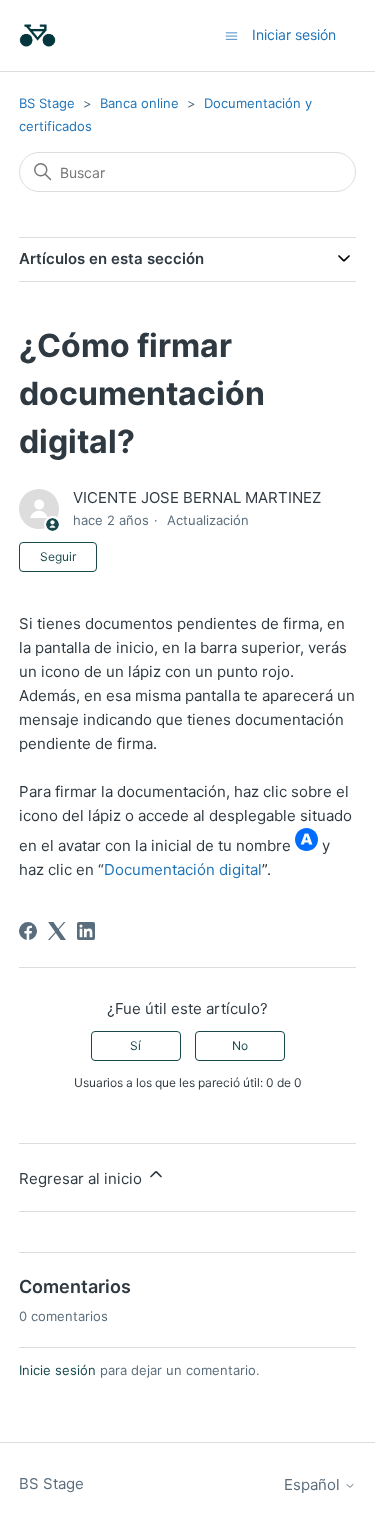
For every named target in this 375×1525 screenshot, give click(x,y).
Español (314, 1484)
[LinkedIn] (86, 931)
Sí (135, 1045)
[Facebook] (28, 931)
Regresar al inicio (82, 1178)
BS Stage (47, 103)
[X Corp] (57, 931)
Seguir (58, 556)
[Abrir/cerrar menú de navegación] (231, 34)
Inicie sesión (57, 1370)
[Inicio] (37, 35)
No (240, 1045)
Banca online (141, 103)
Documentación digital (183, 869)
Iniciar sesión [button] (294, 34)
